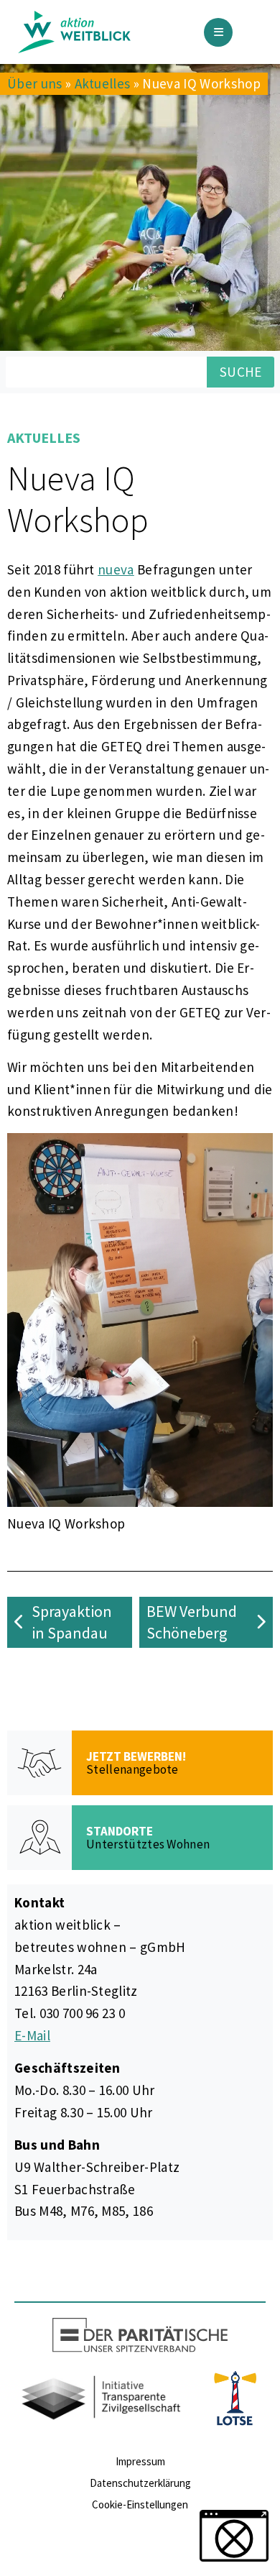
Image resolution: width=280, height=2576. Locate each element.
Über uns (35, 83)
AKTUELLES (44, 437)
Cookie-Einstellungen (140, 2504)
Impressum (140, 2461)
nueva (116, 569)
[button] (234, 2536)
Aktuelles (103, 83)
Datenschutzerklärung (140, 2483)
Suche (241, 372)
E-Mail (32, 2035)
